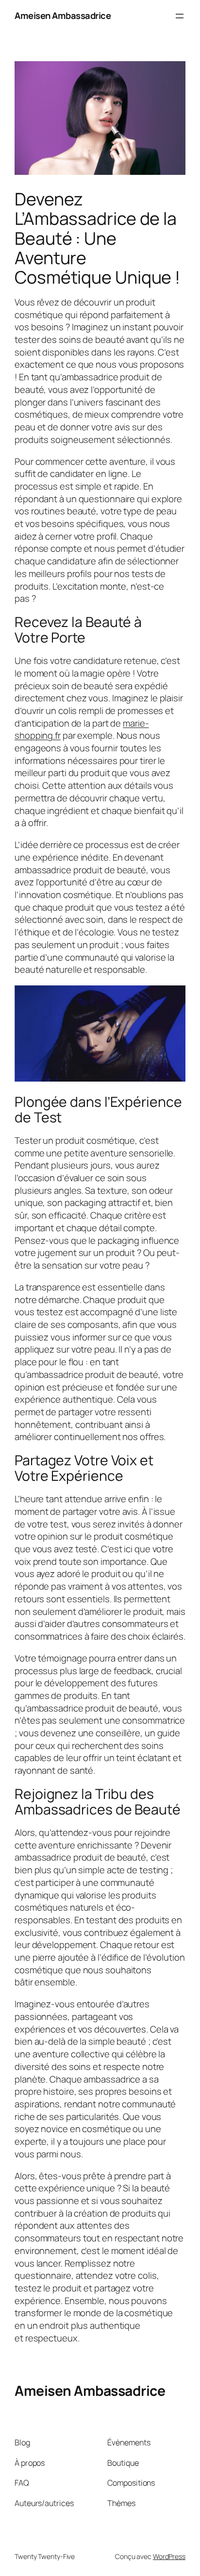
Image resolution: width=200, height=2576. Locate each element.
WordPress (169, 2556)
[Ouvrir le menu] (180, 16)
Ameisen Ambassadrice (63, 16)
